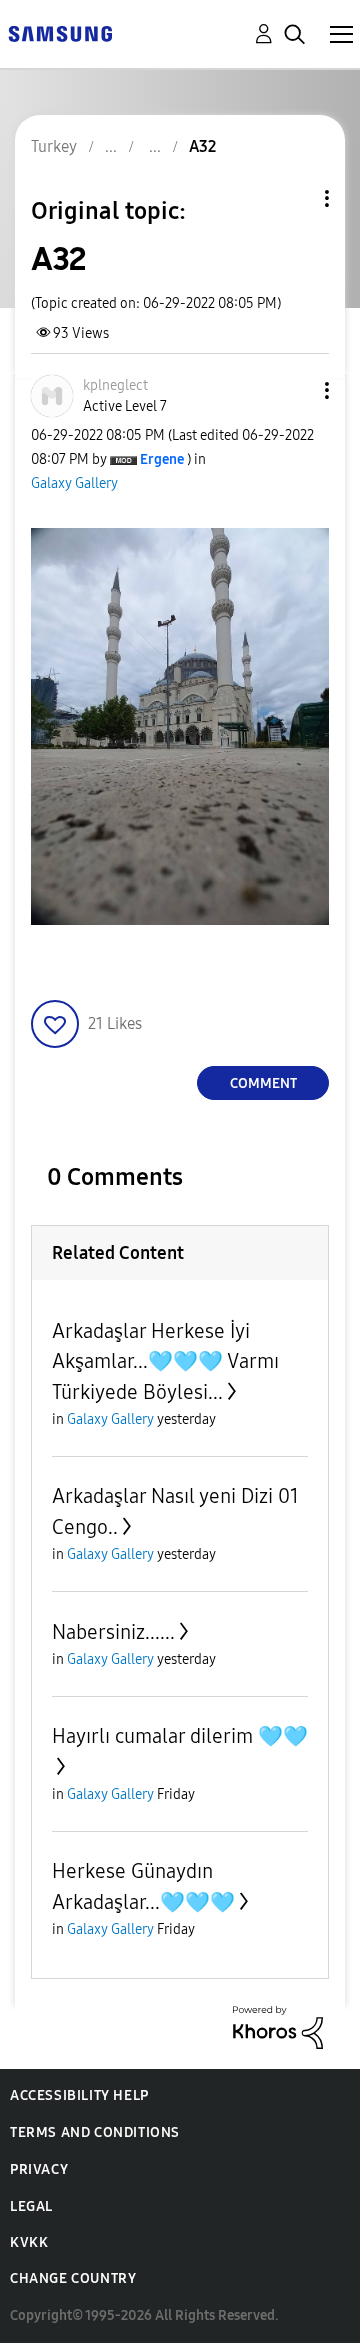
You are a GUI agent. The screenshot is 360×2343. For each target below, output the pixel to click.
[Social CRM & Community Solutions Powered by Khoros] (278, 2025)
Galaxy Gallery (74, 483)
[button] (294, 390)
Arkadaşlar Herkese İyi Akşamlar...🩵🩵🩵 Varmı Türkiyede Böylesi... (165, 1361)
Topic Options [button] (293, 198)
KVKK (29, 2242)
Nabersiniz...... (113, 1632)
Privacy (39, 2169)
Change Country (73, 2278)
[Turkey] (60, 32)
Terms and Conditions (95, 2132)
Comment (263, 1083)
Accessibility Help (79, 2095)
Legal (31, 2206)
